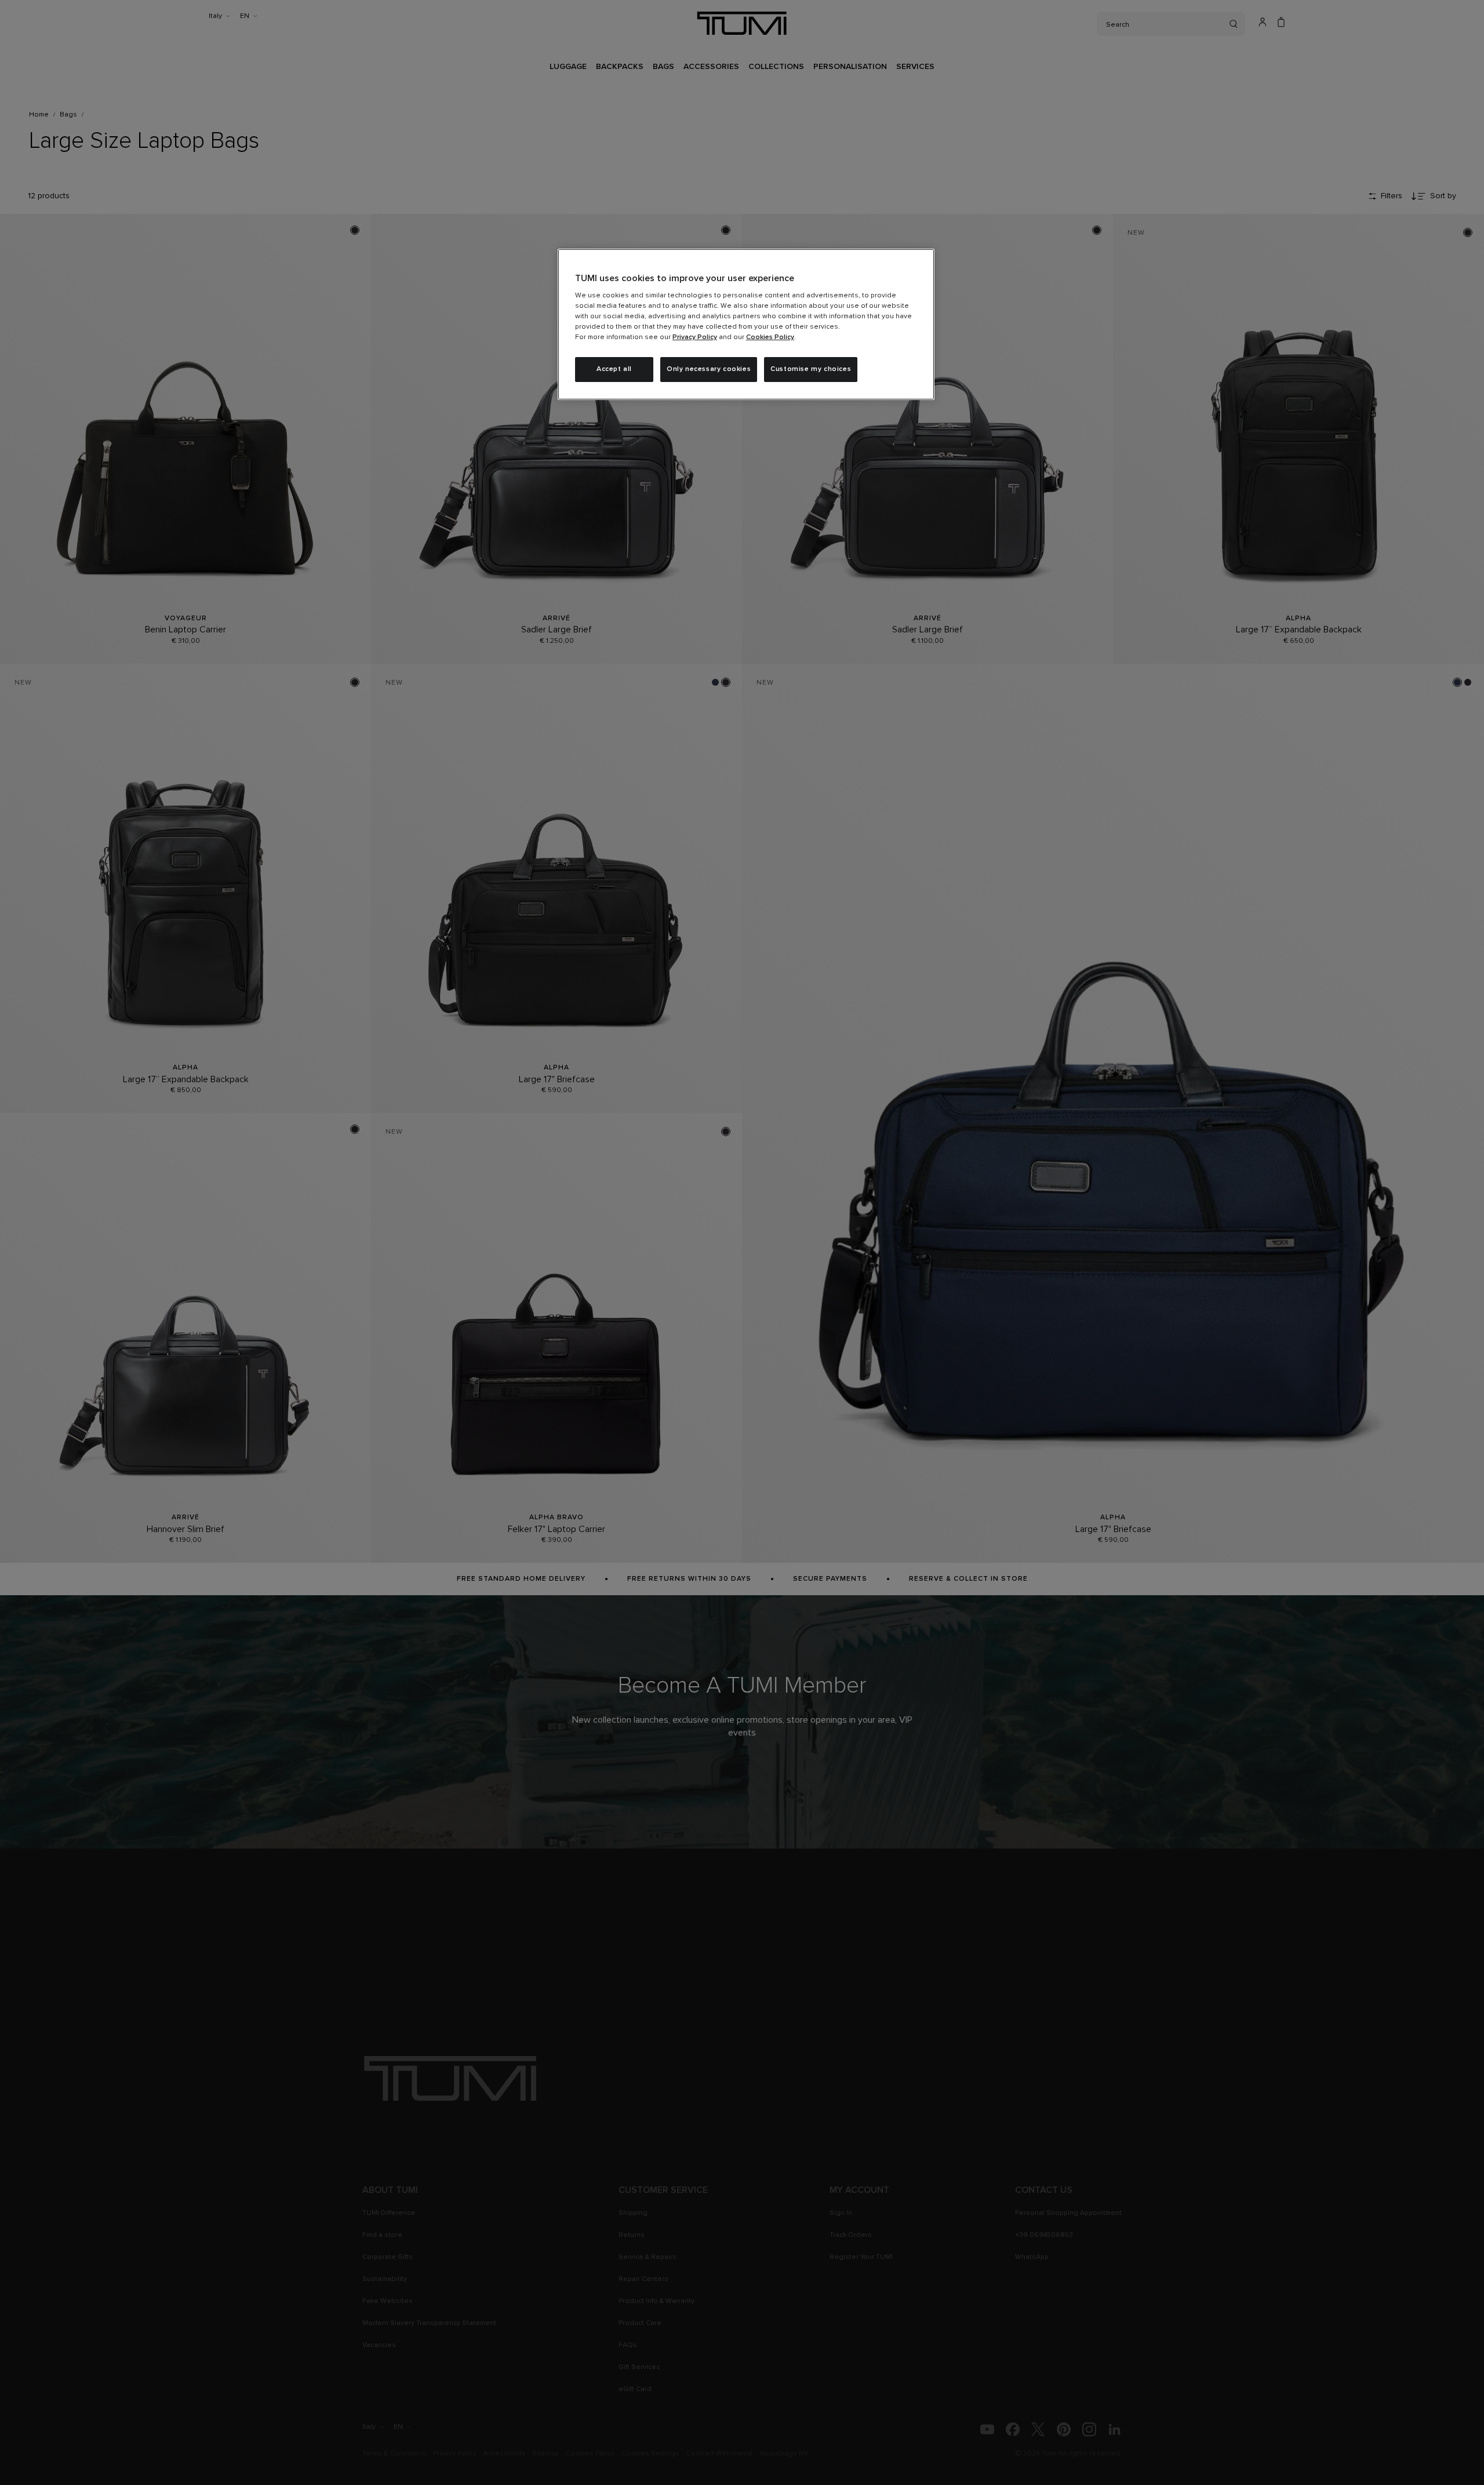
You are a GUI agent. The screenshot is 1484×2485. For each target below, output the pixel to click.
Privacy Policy (695, 337)
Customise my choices (811, 369)
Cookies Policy (770, 337)
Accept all (614, 369)
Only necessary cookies (709, 369)
